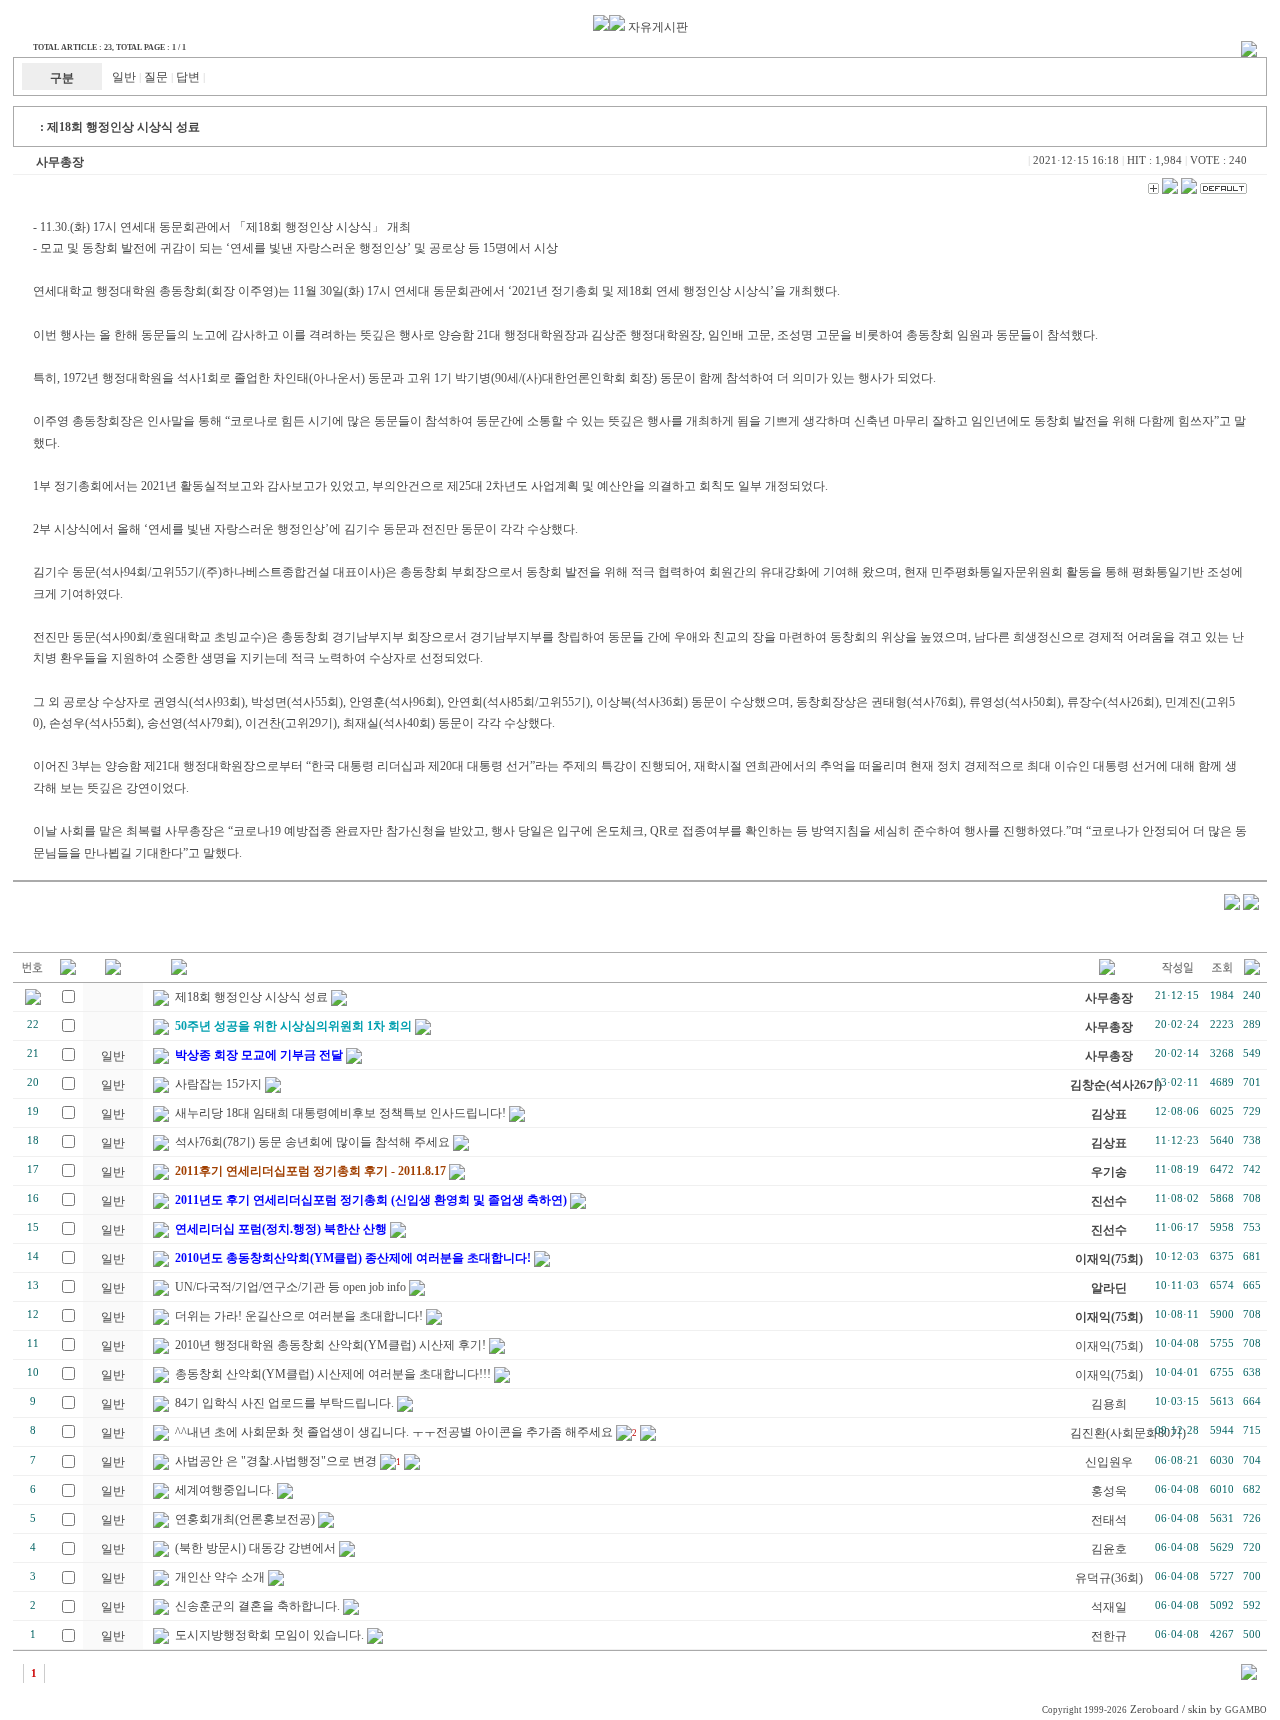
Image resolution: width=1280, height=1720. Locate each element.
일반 (124, 77)
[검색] (1249, 1676)
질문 (156, 77)
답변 (188, 77)
